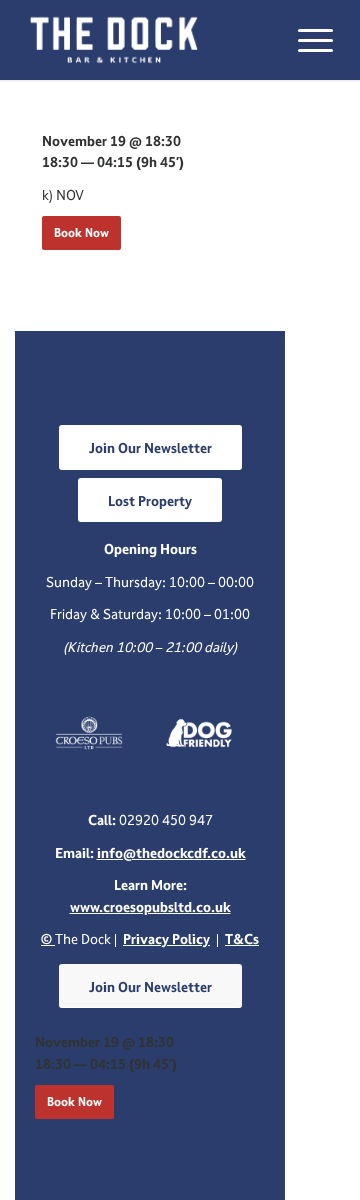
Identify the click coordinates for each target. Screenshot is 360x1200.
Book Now (81, 232)
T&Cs (242, 938)
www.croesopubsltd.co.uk (150, 906)
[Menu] (305, 40)
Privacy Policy (166, 938)
